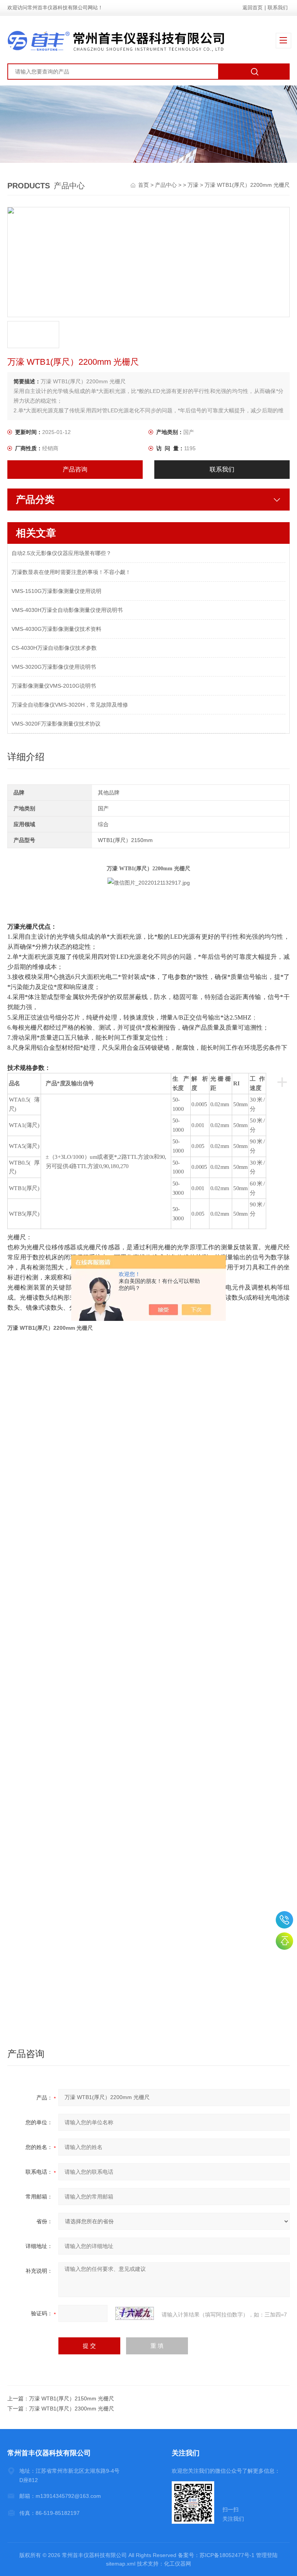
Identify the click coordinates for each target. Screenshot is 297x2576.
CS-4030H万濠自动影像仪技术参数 (54, 648)
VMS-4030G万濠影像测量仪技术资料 (56, 629)
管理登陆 (267, 2555)
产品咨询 (75, 469)
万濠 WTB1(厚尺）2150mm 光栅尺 (72, 2398)
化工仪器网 (178, 2564)
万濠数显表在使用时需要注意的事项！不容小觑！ (71, 572)
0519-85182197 (284, 1920)
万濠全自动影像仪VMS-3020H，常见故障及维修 (70, 705)
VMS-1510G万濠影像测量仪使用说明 (56, 591)
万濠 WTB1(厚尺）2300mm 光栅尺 (72, 2409)
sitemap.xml (121, 2564)
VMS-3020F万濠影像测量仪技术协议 (56, 724)
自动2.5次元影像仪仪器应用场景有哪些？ (61, 553)
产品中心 (166, 185)
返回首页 (253, 8)
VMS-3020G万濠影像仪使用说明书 (54, 667)
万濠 (193, 185)
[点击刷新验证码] (135, 2313)
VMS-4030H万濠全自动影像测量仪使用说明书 (67, 610)
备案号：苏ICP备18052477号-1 (216, 2555)
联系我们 (278, 8)
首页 (144, 185)
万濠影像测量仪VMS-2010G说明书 (54, 686)
